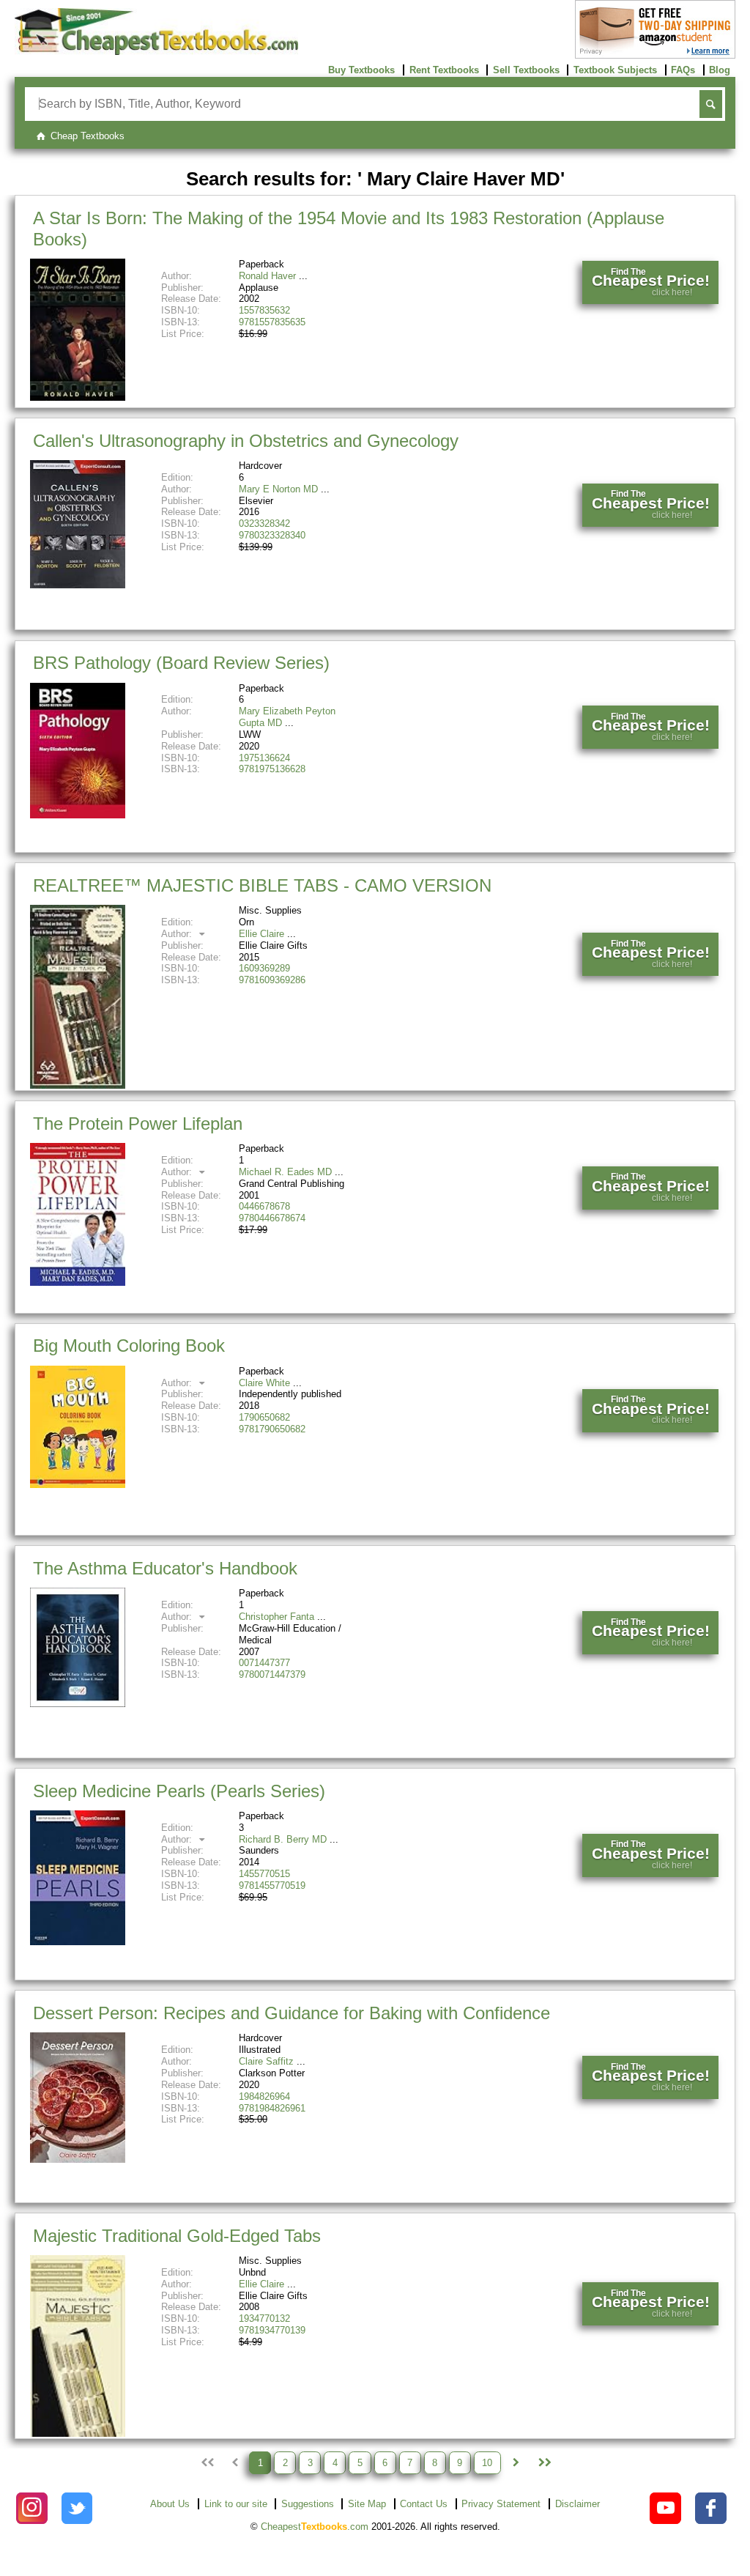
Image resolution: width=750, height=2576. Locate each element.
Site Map (367, 2504)
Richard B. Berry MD (283, 1839)
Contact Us (424, 2504)
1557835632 (264, 310)
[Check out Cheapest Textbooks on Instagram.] (32, 2508)
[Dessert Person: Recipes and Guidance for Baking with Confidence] (78, 2159)
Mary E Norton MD (278, 489)
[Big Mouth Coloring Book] (78, 1485)
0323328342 (264, 523)
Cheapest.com (315, 2527)
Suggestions (308, 2504)
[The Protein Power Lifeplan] (78, 1283)
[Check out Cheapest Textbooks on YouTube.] (665, 2508)
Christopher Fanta (276, 1617)
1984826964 (264, 2096)
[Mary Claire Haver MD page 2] (516, 2462)
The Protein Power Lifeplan (138, 1124)
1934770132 (264, 2318)
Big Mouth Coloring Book (129, 1346)
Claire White (264, 1383)
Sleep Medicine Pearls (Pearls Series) (179, 1791)
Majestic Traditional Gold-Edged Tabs (177, 2236)
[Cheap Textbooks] (156, 52)
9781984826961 (272, 2108)
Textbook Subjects (615, 70)
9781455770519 (272, 1885)
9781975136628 (272, 769)
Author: (178, 934)
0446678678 (264, 1206)
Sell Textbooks (526, 70)
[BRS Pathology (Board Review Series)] (78, 815)
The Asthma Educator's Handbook (165, 1568)
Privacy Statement (501, 2504)
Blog (720, 70)
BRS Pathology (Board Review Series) (181, 663)
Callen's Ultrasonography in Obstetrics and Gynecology (246, 441)
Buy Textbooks (361, 70)
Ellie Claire (261, 934)
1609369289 (264, 968)
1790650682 (264, 1417)
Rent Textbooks (444, 70)
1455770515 (264, 1874)
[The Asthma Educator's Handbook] (78, 1704)
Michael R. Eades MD (285, 1172)
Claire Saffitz (266, 2061)
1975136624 (264, 758)
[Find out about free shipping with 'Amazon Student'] (655, 55)
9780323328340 (272, 535)
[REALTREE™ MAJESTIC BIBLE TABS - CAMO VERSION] (78, 1085)
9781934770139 (272, 2330)
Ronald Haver (267, 276)
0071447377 (264, 1663)
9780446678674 (272, 1218)
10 (487, 2463)
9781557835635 (272, 322)
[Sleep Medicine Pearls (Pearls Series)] (78, 1942)
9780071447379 (272, 1674)
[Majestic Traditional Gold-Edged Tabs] (78, 2433)
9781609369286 (272, 980)
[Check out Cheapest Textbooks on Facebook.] (711, 2508)
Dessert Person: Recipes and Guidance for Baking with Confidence (292, 2013)
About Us (170, 2504)
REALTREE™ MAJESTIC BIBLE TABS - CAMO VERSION (262, 885)
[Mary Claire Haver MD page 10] (543, 2462)
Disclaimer (578, 2504)
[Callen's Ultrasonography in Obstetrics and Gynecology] (78, 585)
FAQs (683, 70)
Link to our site (236, 2504)
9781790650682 (272, 1429)
